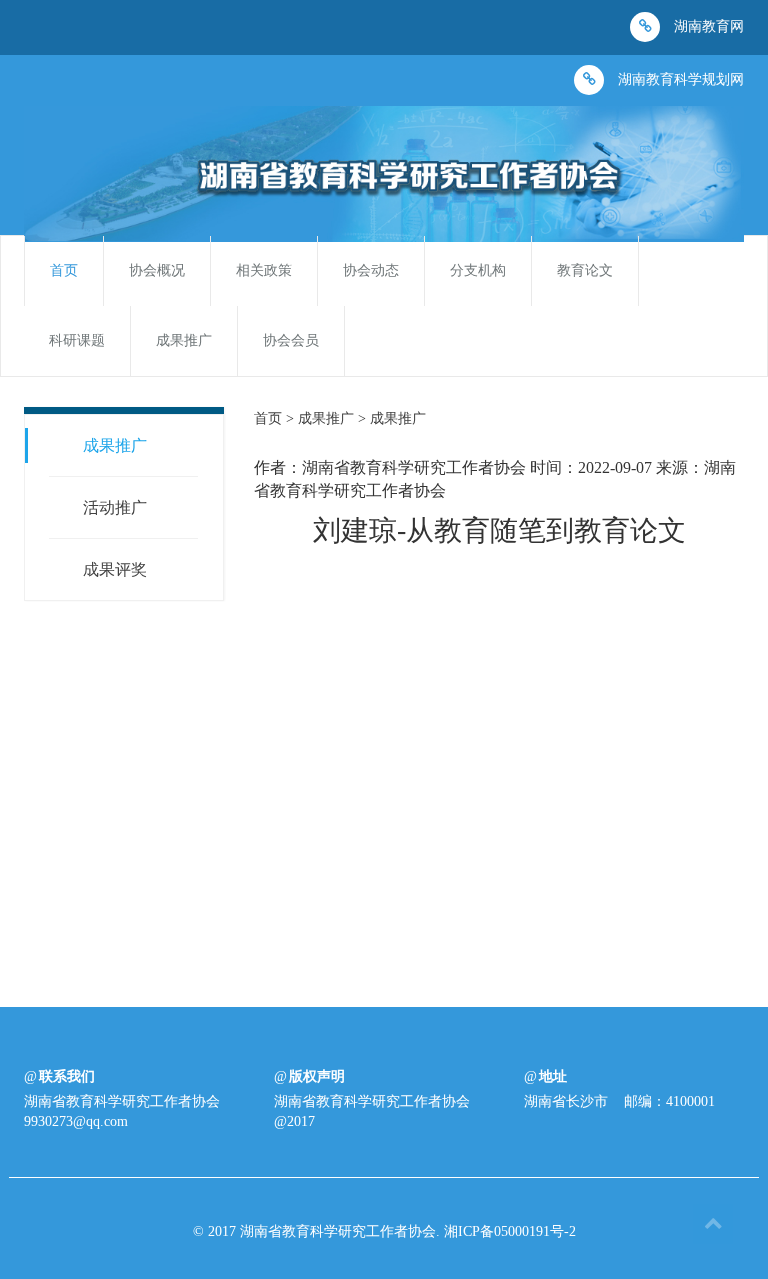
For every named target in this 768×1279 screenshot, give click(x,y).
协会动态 (371, 270)
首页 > (276, 418)
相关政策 (264, 270)
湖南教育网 (707, 26)
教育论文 (585, 270)
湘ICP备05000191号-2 (510, 1231)
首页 (64, 270)
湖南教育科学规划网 (679, 79)
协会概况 (157, 270)
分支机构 (478, 270)
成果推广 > (334, 418)
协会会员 (291, 340)
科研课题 (77, 340)
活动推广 (115, 507)
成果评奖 (115, 569)
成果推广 (184, 340)
